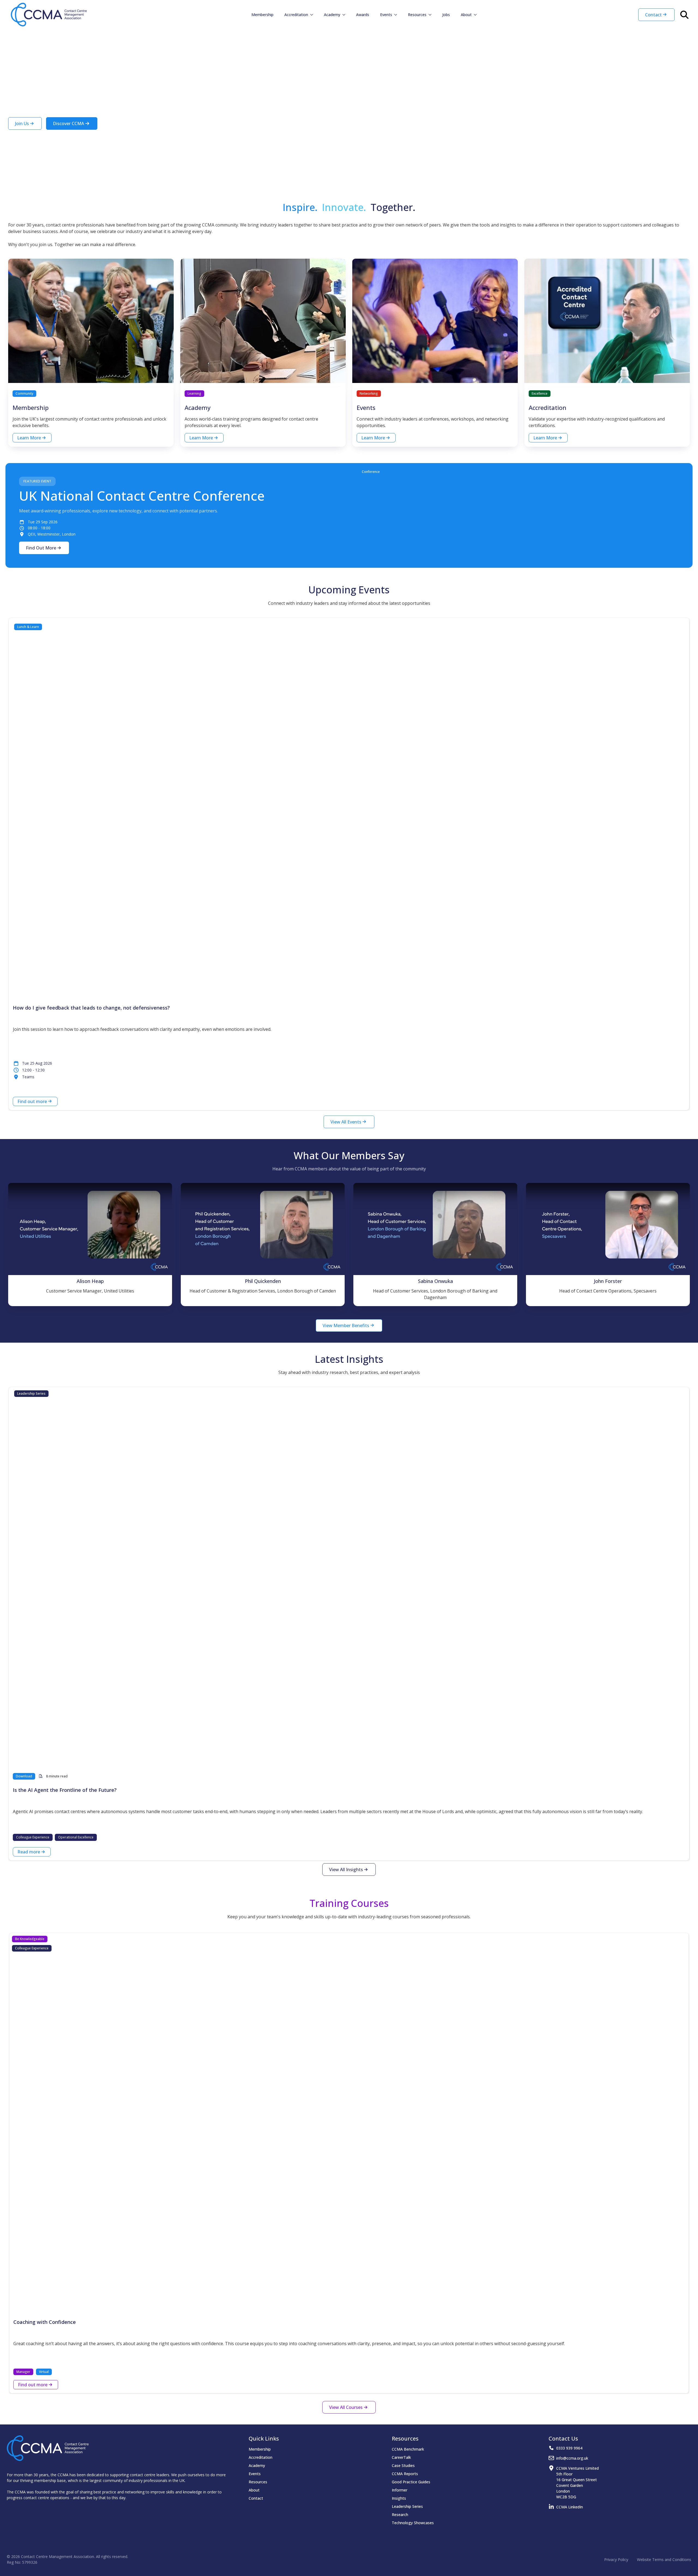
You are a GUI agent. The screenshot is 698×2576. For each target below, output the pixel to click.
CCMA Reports (405, 2474)
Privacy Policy (616, 2560)
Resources (417, 15)
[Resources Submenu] (432, 15)
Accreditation (296, 15)
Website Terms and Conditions (664, 2560)
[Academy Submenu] (345, 15)
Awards (363, 15)
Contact (256, 2498)
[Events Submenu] (397, 15)
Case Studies (403, 2465)
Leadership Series (407, 2506)
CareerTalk (401, 2457)
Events (386, 15)
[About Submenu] (477, 15)
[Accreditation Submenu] (313, 15)
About (466, 15)
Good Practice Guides (411, 2482)
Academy (332, 15)
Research (400, 2515)
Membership (262, 15)
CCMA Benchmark (408, 2449)
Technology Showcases (413, 2523)
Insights (399, 2498)
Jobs (446, 15)
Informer (400, 2490)
